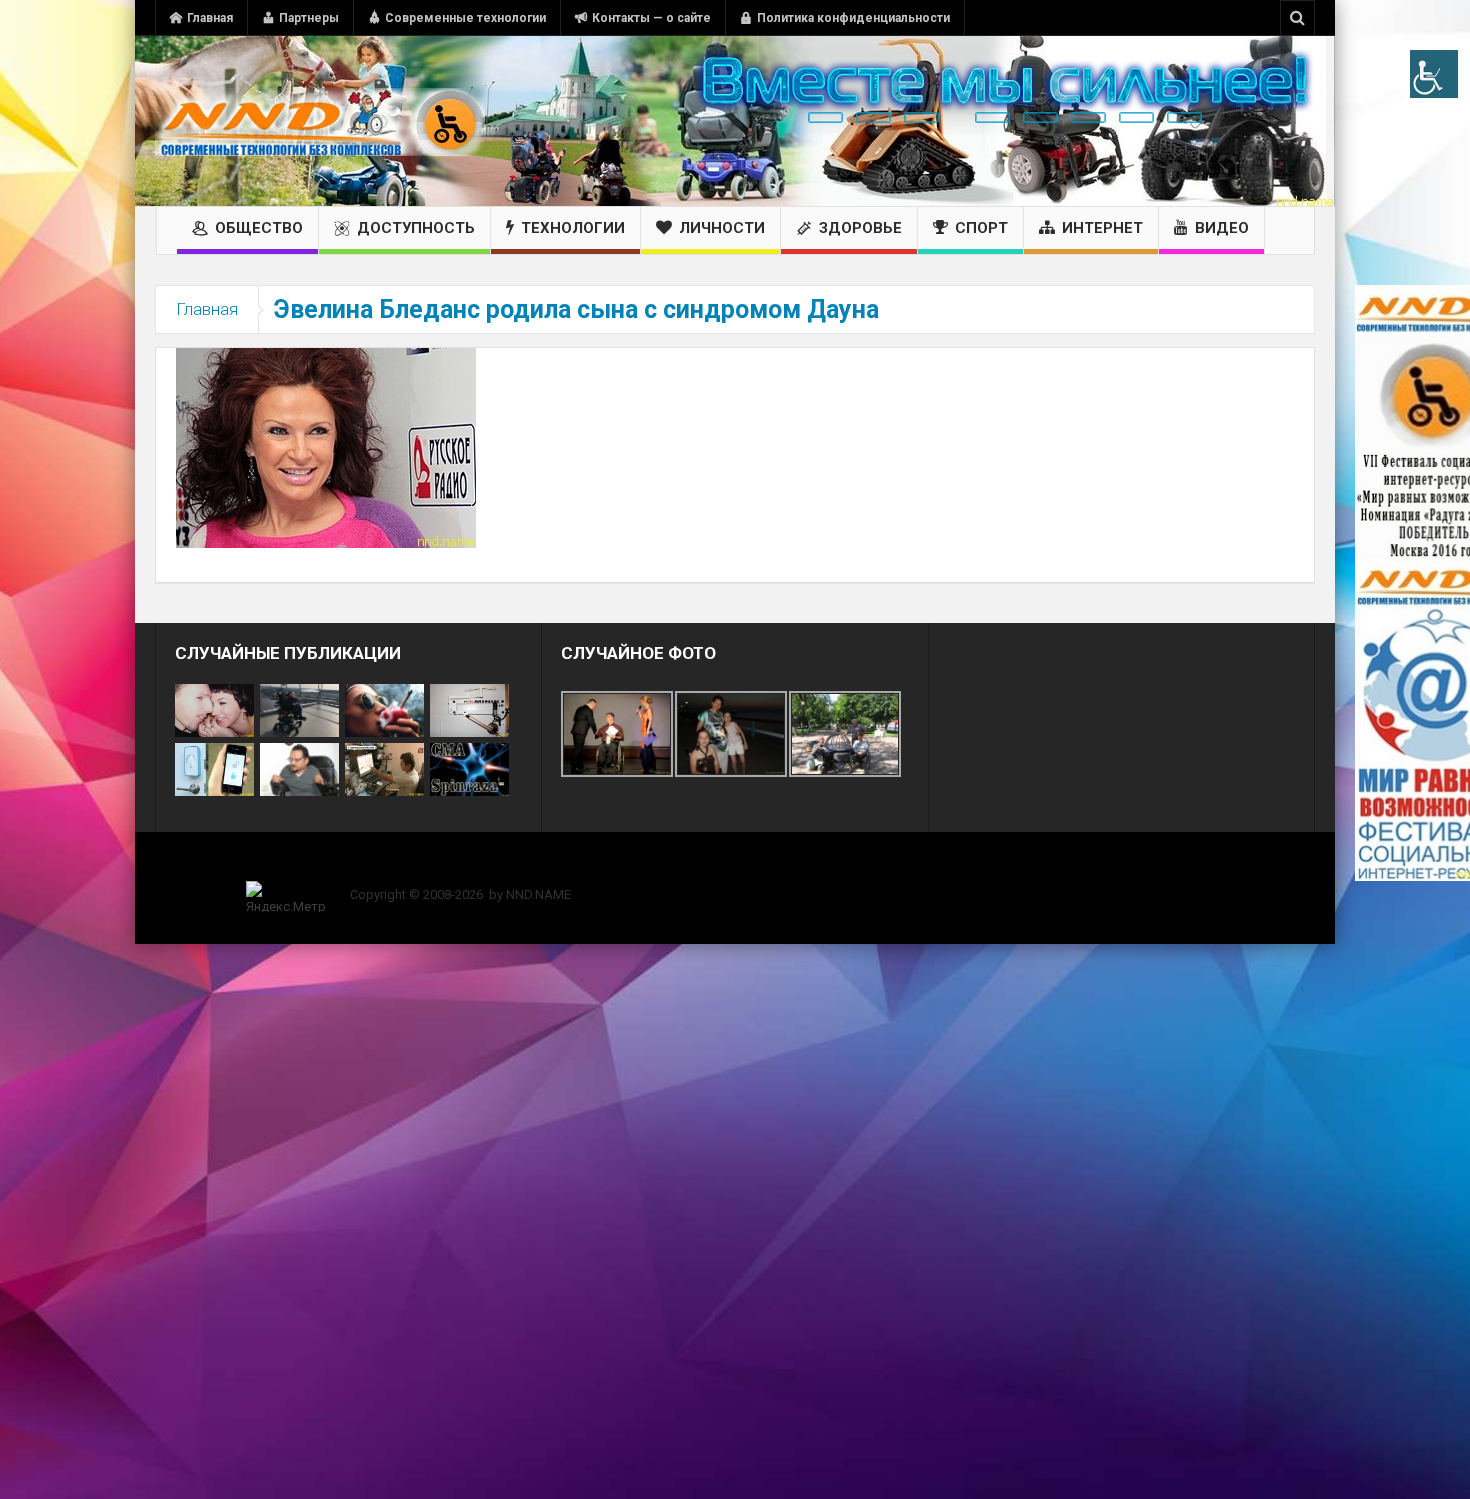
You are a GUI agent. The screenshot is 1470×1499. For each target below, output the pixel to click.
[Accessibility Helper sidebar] (1434, 74)
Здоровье (860, 228)
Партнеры (309, 18)
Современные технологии (465, 18)
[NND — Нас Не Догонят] (320, 121)
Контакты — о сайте (651, 18)
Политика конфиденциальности (853, 18)
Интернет (1102, 228)
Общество (259, 228)
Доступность (416, 228)
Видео (1222, 228)
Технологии (573, 228)
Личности (722, 228)
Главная (210, 18)
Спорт (981, 228)
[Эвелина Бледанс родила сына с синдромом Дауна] (326, 447)
